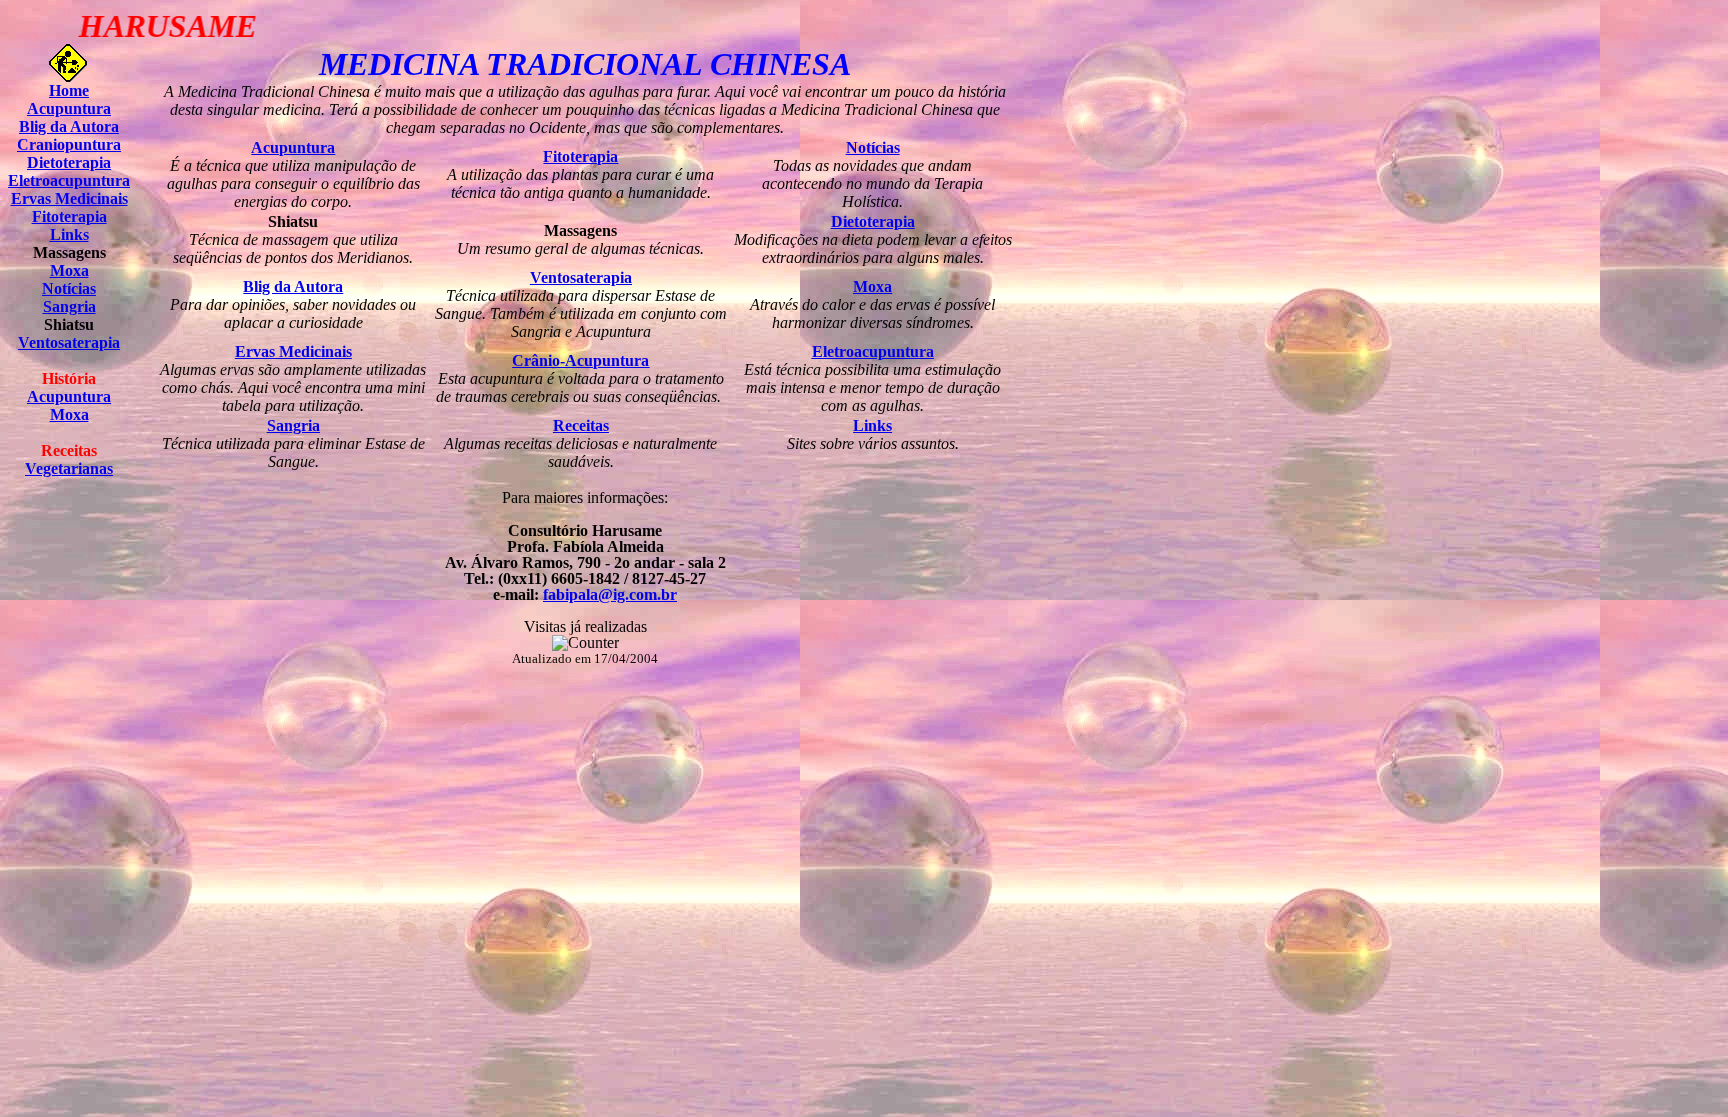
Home (69, 90)
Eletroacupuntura (69, 180)
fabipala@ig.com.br (610, 594)
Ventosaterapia (69, 342)
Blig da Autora (69, 126)
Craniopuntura (69, 144)
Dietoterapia (69, 162)
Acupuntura (69, 108)
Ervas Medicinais (69, 198)
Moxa (69, 270)
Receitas (581, 425)
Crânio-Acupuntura (580, 360)
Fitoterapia (69, 216)
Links (69, 234)
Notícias (69, 288)
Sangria (69, 306)
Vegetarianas (69, 468)
